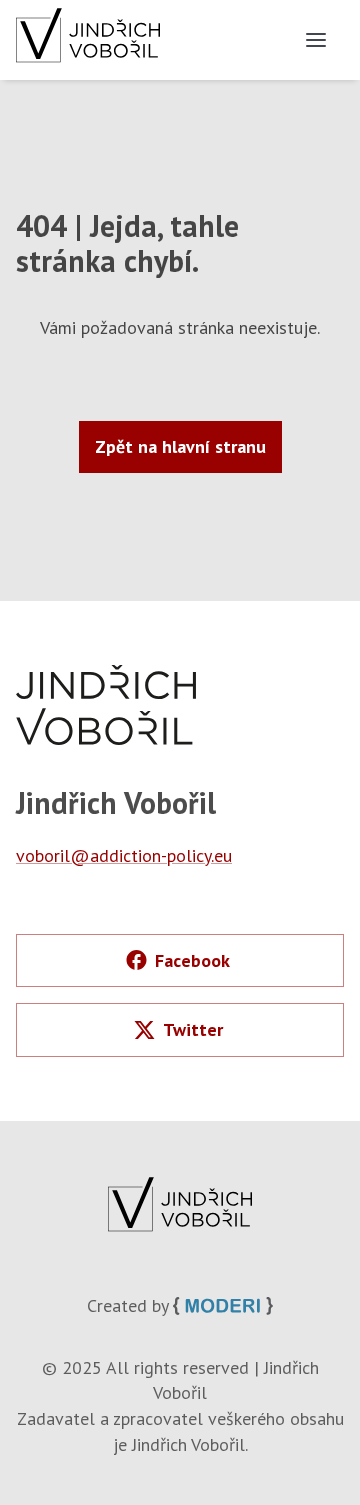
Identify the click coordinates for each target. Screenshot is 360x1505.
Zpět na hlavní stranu (180, 446)
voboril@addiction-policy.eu (124, 855)
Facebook (192, 960)
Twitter (193, 1029)
